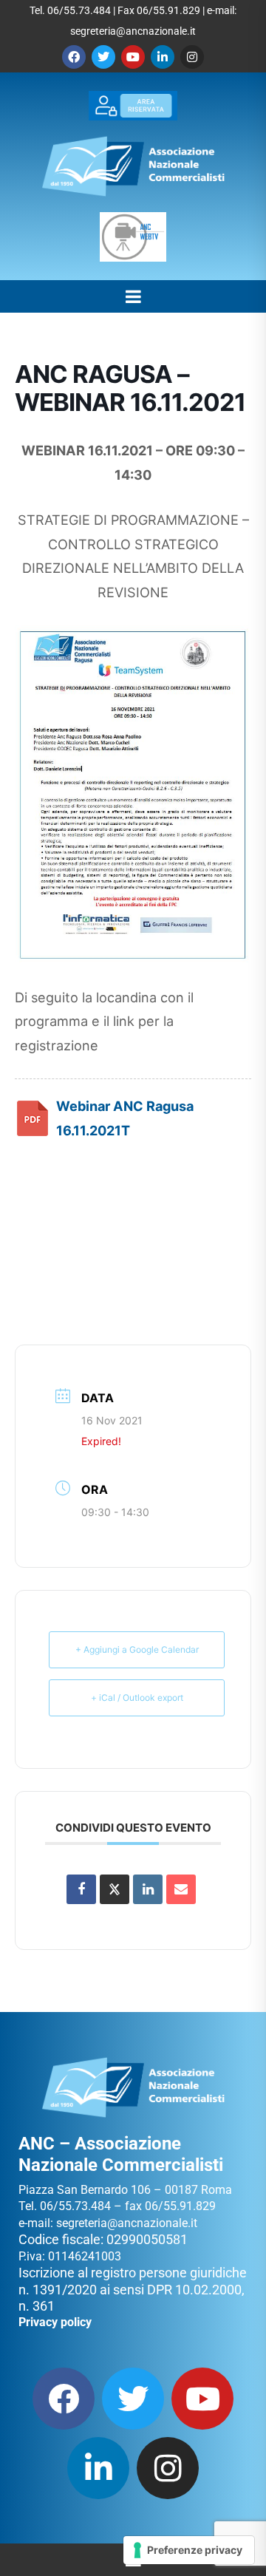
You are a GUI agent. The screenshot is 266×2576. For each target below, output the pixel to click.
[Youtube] (133, 57)
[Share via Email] (181, 1889)
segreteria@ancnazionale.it (133, 31)
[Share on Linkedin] (148, 1889)
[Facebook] (74, 57)
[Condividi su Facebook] (81, 1889)
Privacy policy (55, 2322)
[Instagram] (192, 57)
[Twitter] (103, 57)
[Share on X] (115, 1889)
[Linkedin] (163, 57)
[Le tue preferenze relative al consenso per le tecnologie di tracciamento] (189, 2550)
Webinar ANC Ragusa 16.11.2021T (125, 1118)
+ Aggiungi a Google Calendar (137, 1649)
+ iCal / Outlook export (137, 1697)
